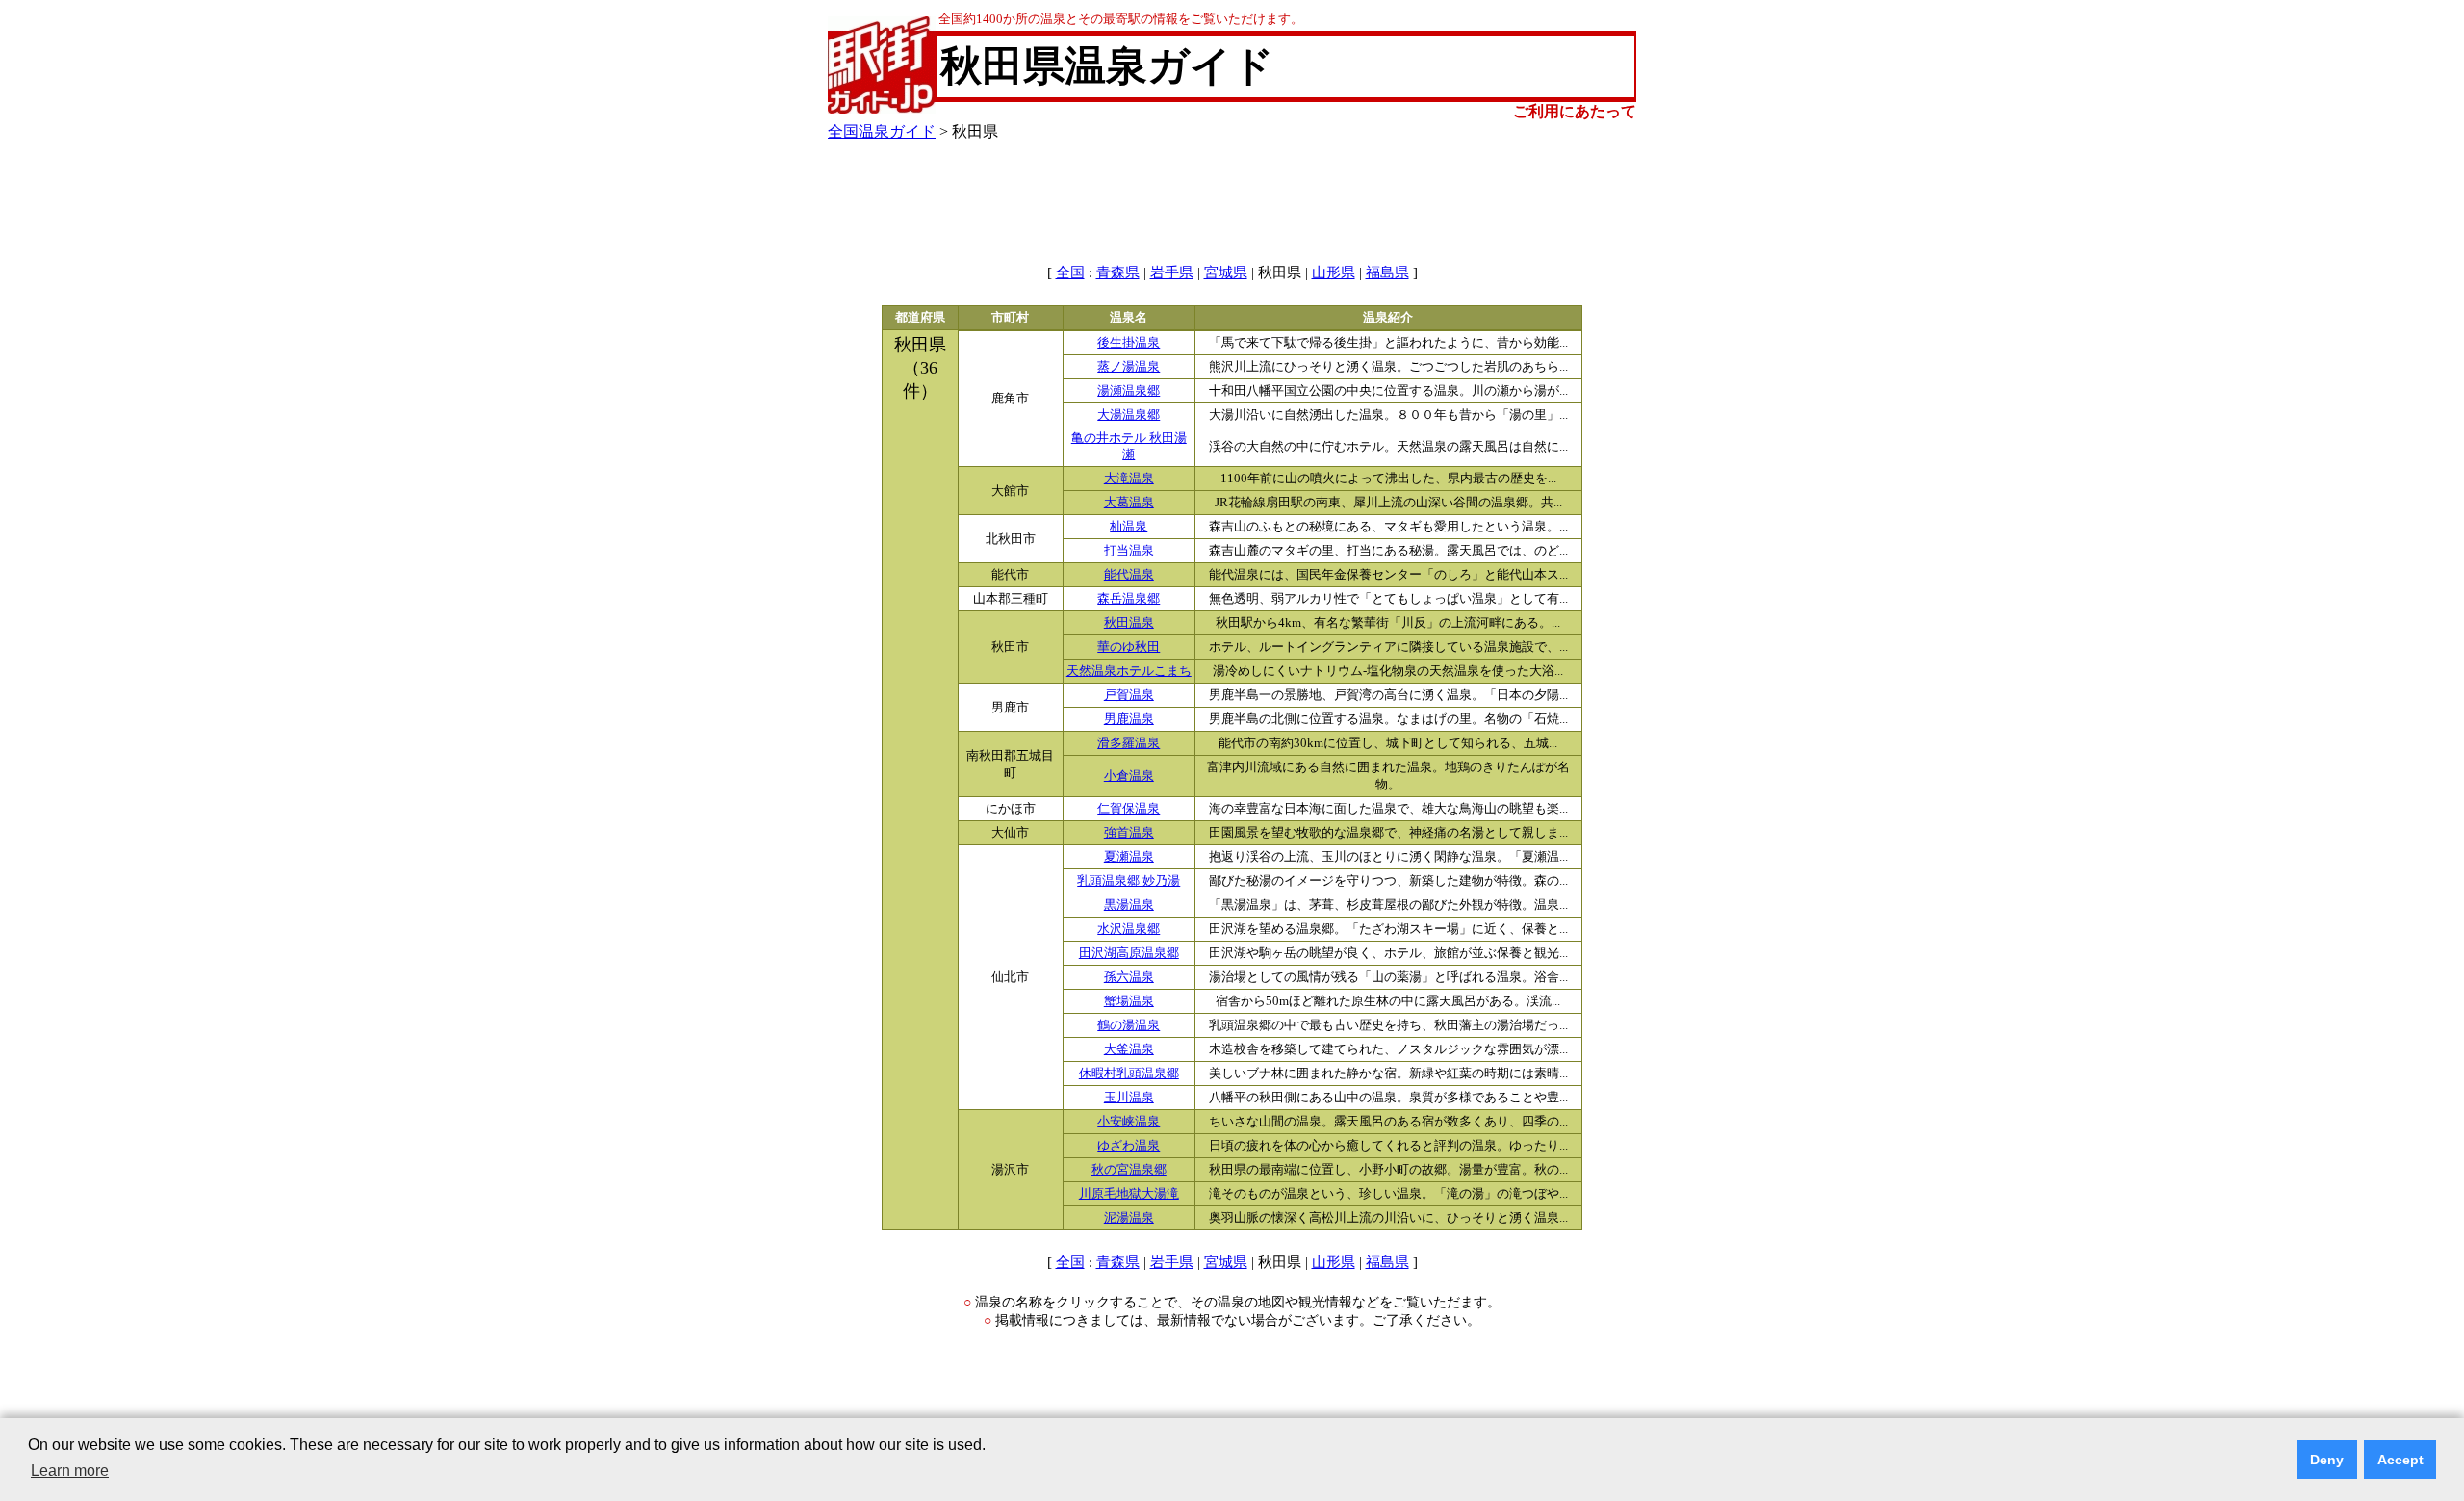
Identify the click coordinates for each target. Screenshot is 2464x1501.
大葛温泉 (1129, 503)
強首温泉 (1129, 833)
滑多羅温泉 (1129, 743)
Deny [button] (2327, 1460)
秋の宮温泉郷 (1129, 1170)
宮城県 (1226, 272)
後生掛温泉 (1129, 343)
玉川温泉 (1129, 1098)
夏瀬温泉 (1129, 857)
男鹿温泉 (1129, 719)
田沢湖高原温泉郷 (1129, 953)
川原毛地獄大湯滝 (1129, 1194)
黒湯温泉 (1129, 905)
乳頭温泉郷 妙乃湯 (1129, 881)
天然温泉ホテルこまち (1129, 671)
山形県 (1334, 272)
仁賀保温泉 (1129, 809)
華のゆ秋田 (1129, 647)
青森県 (1118, 272)
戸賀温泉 (1129, 695)
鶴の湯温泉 (1129, 1025)
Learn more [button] (70, 1471)
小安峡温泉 (1129, 1122)
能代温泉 (1129, 575)
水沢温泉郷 (1129, 929)
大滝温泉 (1129, 479)
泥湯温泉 (1129, 1218)
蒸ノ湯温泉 (1129, 367)
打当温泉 (1129, 551)
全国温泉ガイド (882, 131)
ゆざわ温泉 (1129, 1146)
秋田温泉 (1129, 623)
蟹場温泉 (1129, 1001)
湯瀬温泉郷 (1129, 391)
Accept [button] (2400, 1460)
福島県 (1387, 272)
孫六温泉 (1129, 977)
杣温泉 (1129, 527)
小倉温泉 (1129, 776)
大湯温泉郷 (1129, 415)
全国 (1070, 272)
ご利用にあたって (1575, 111)
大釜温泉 (1129, 1049)
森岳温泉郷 (1129, 599)
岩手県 (1172, 272)
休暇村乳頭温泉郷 (1129, 1074)
